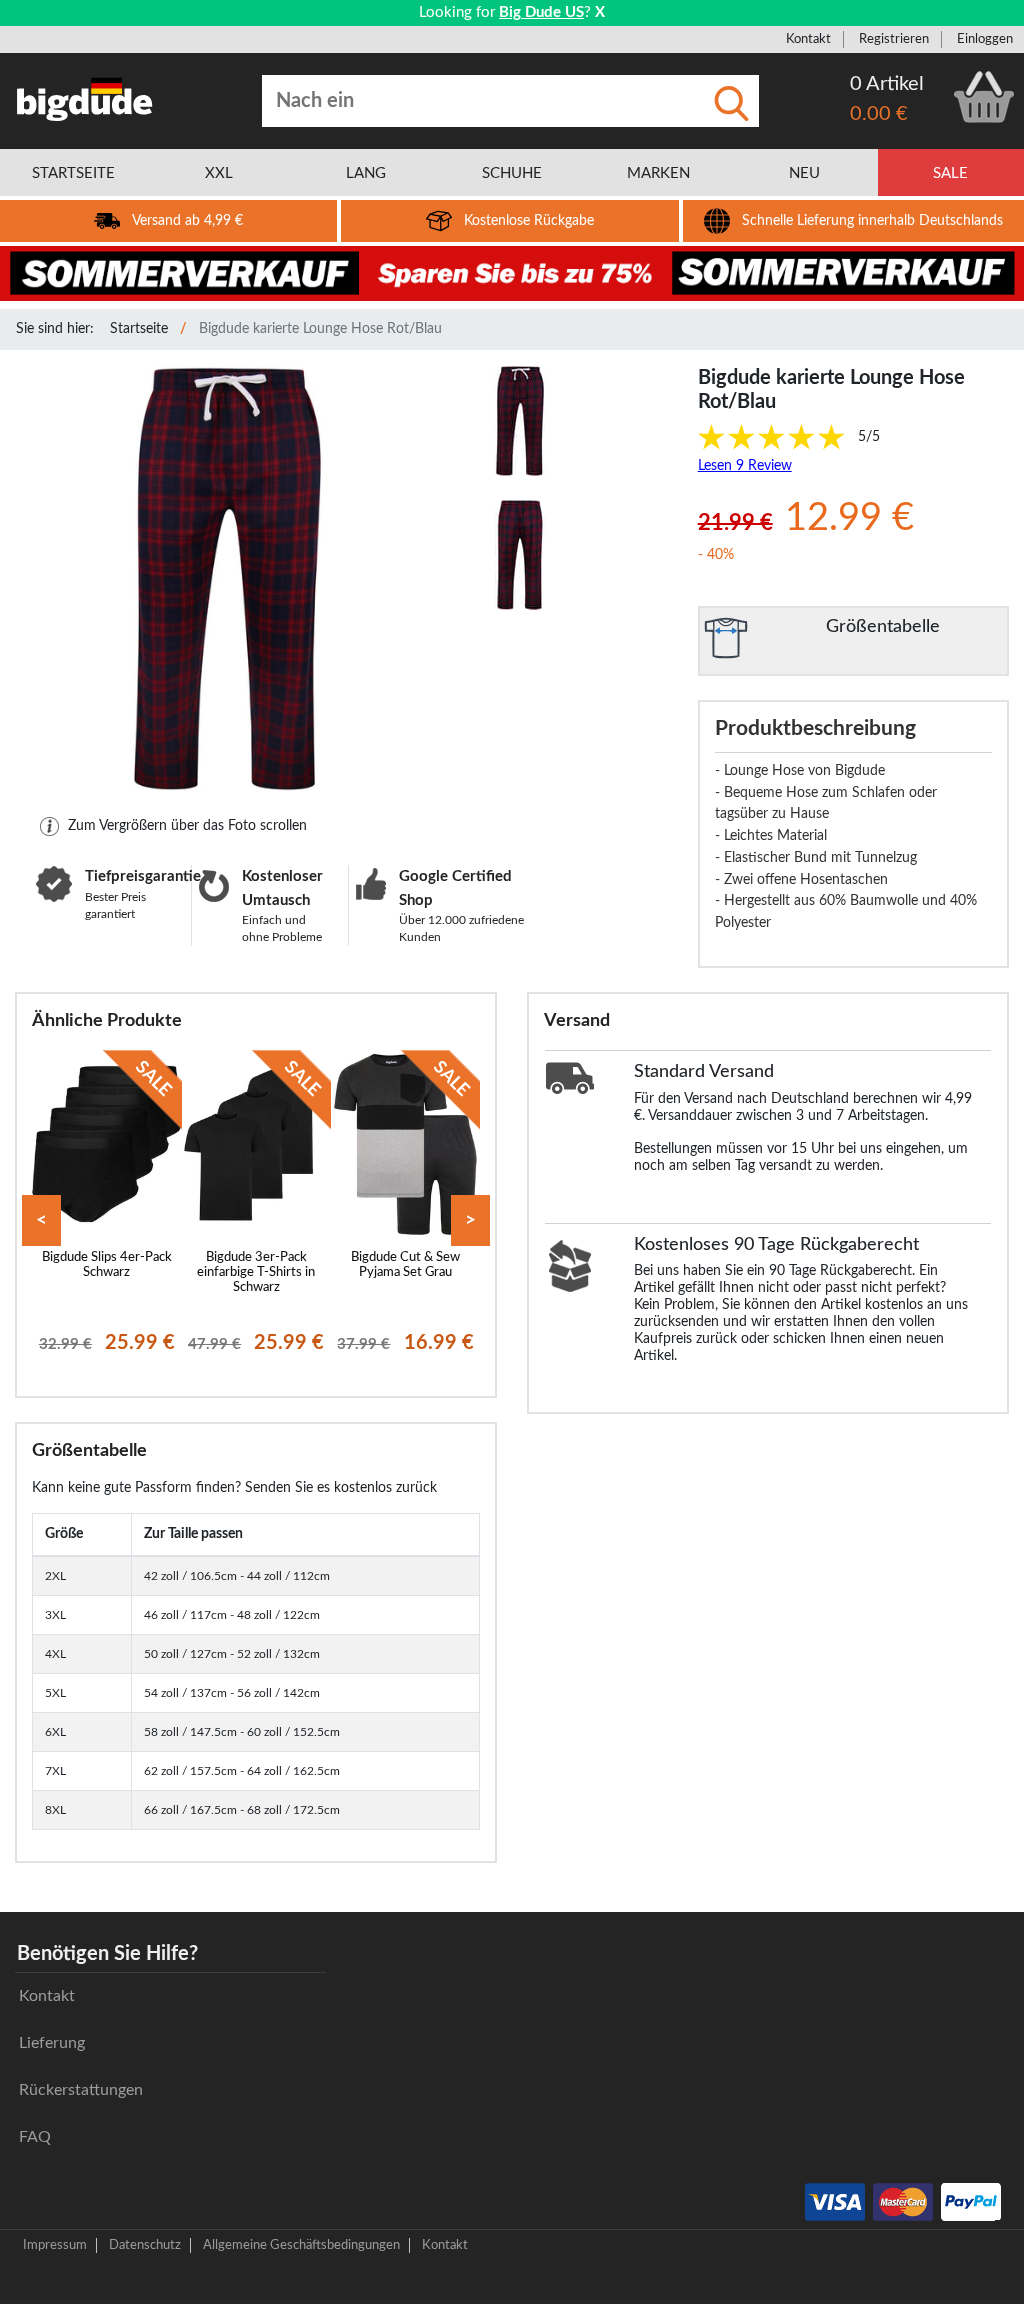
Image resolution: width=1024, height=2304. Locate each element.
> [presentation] (470, 1220)
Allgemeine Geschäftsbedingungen (301, 2245)
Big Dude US (541, 12)
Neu (804, 173)
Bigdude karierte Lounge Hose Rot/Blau (320, 329)
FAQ (35, 2137)
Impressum (55, 2245)
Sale (950, 173)
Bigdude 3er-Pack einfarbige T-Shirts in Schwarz (256, 1272)
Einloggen (985, 39)
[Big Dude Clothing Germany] (85, 99)
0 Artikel (887, 84)
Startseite (139, 329)
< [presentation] (41, 1220)
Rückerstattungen (81, 2090)
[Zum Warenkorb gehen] (984, 97)
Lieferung (52, 2043)
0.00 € (879, 114)
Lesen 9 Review (745, 466)
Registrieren (894, 39)
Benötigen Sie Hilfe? (107, 1954)
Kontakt (808, 39)
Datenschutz (145, 2245)
